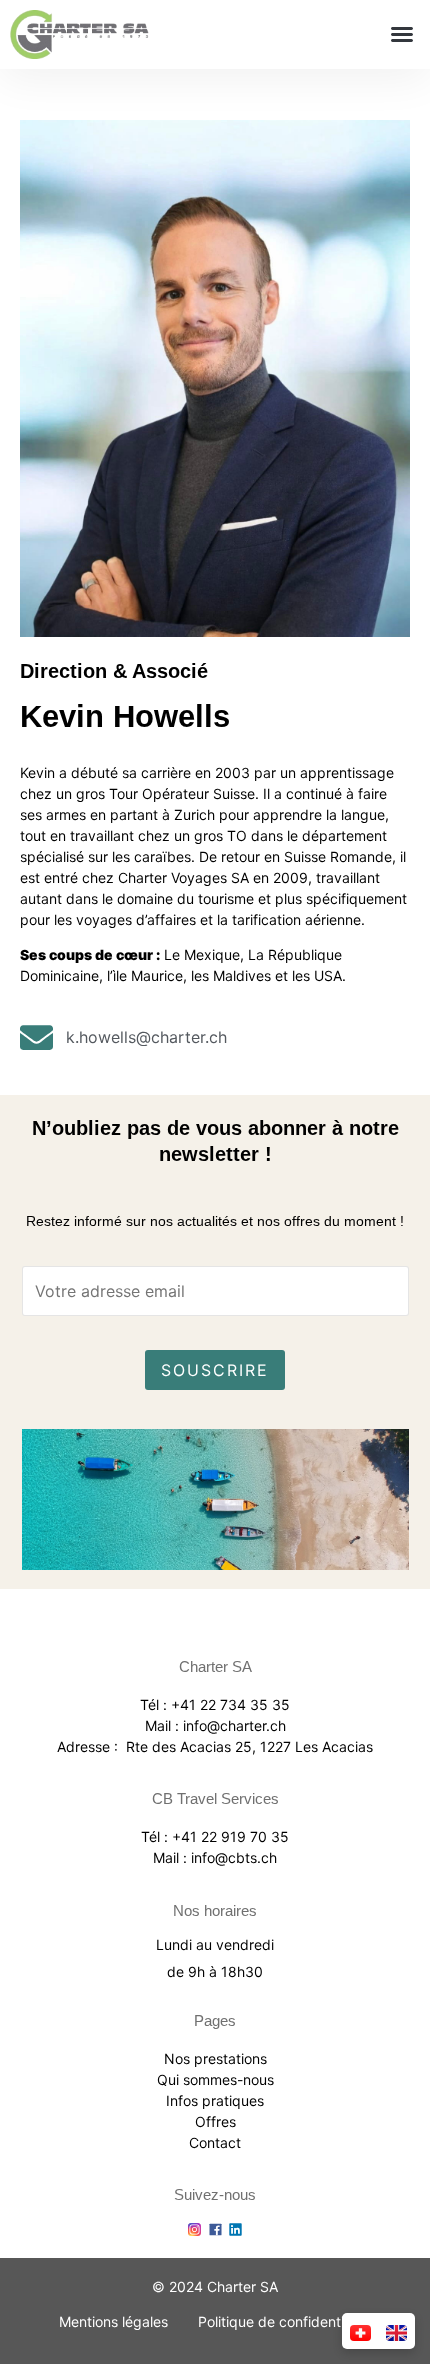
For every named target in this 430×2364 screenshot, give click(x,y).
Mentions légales (113, 2321)
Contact (215, 2142)
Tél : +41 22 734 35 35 (215, 1704)
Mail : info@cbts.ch (215, 1857)
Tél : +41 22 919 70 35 (215, 1836)
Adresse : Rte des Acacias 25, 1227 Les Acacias (215, 1746)
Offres (215, 2121)
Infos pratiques (215, 2100)
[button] (402, 34)
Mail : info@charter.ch (215, 1725)
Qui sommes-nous (215, 2079)
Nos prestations (215, 2058)
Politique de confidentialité (284, 2321)
